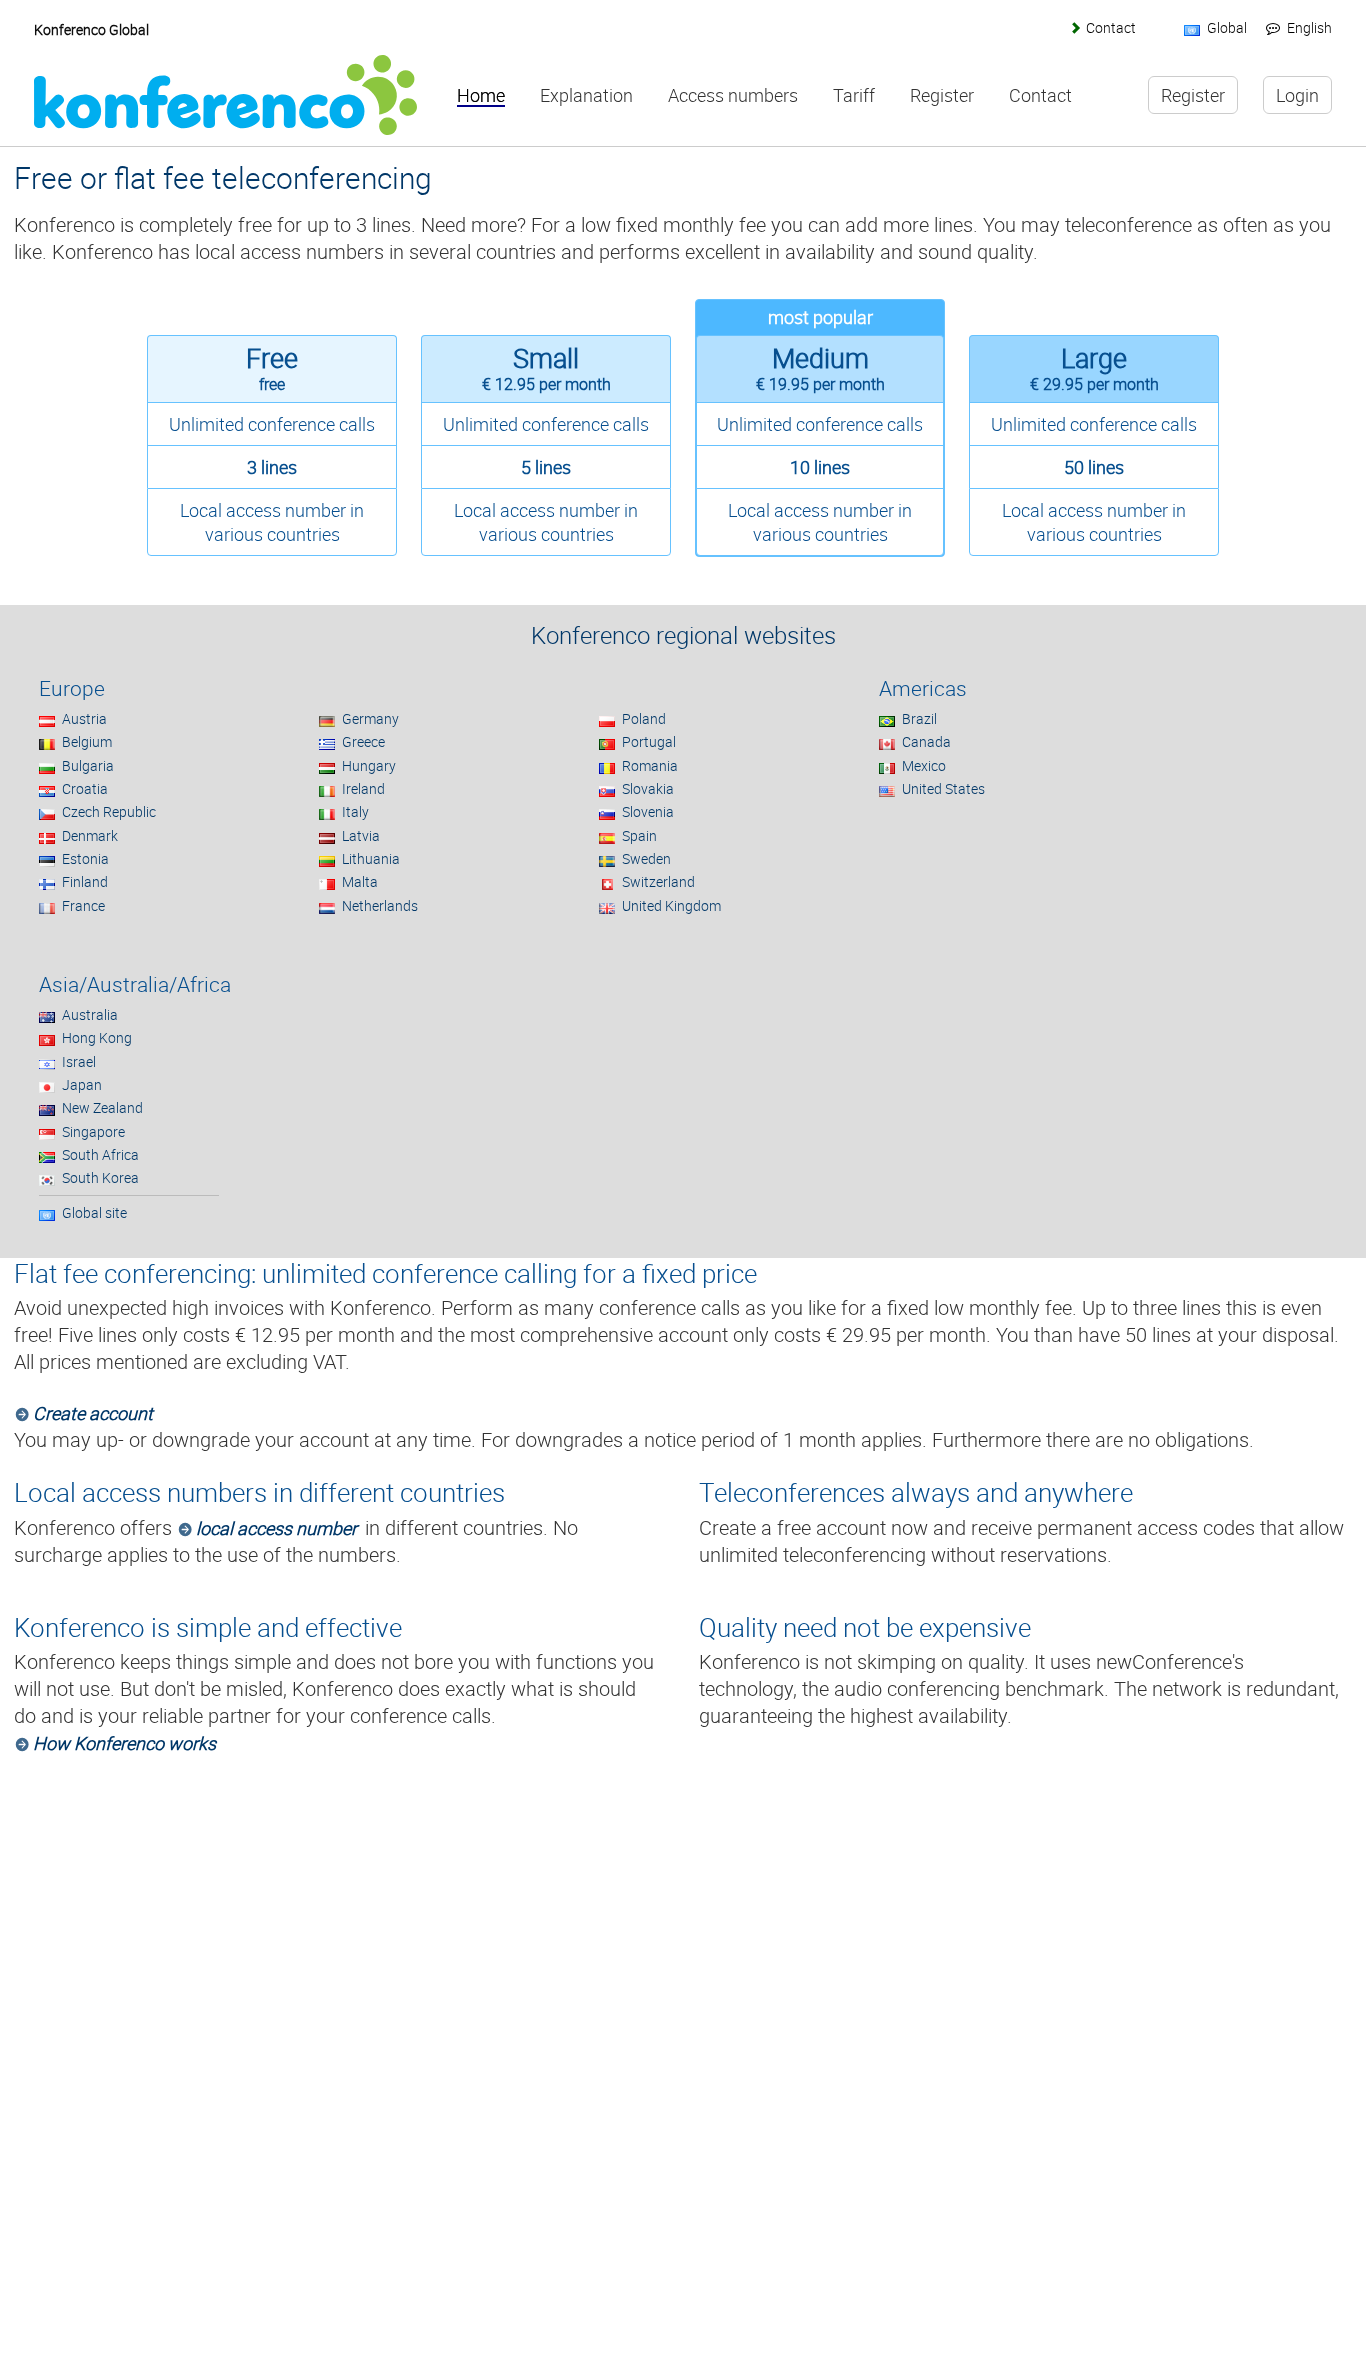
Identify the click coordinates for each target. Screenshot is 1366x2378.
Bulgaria (88, 765)
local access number (276, 1528)
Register (942, 96)
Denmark (90, 835)
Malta (360, 881)
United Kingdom (671, 905)
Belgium (87, 741)
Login (1297, 95)
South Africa (100, 1154)
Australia (90, 1014)
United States (943, 788)
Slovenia (648, 811)
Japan (82, 1084)
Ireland (363, 788)
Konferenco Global (91, 29)
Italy (355, 811)
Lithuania (371, 858)
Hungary (369, 765)
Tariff (854, 96)
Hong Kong (97, 1037)
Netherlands (380, 905)
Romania (650, 765)
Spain (639, 835)
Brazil (919, 718)
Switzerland (658, 881)
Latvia (361, 835)
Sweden (646, 858)
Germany (370, 718)
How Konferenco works (124, 1743)
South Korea (100, 1177)
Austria (84, 718)
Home (481, 96)
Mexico (924, 765)
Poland (644, 718)
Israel (79, 1061)
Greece (363, 741)
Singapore (93, 1131)
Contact (1110, 27)
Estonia (85, 858)
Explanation (586, 96)
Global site (94, 1212)
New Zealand (102, 1107)
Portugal (649, 741)
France (83, 905)
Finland (85, 881)
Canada (926, 741)
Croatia (85, 788)
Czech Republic (109, 811)
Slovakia (648, 788)
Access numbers (733, 96)
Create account (92, 1413)
